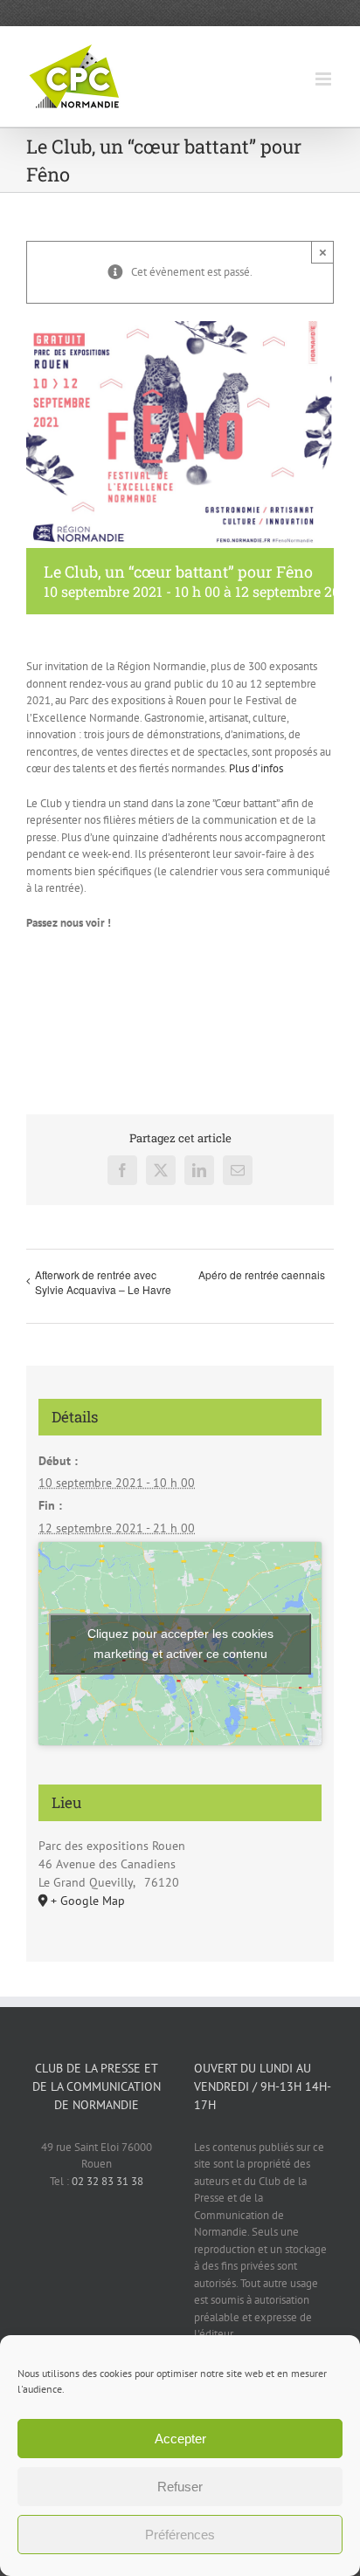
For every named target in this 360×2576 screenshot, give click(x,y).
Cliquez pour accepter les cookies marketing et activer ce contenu (180, 1644)
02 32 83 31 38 (107, 2181)
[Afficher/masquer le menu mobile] (325, 79)
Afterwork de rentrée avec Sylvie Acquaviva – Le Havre (103, 1282)
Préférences (180, 2535)
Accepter (180, 2439)
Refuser (180, 2487)
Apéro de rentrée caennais (262, 1274)
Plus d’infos (256, 768)
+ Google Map (88, 1901)
